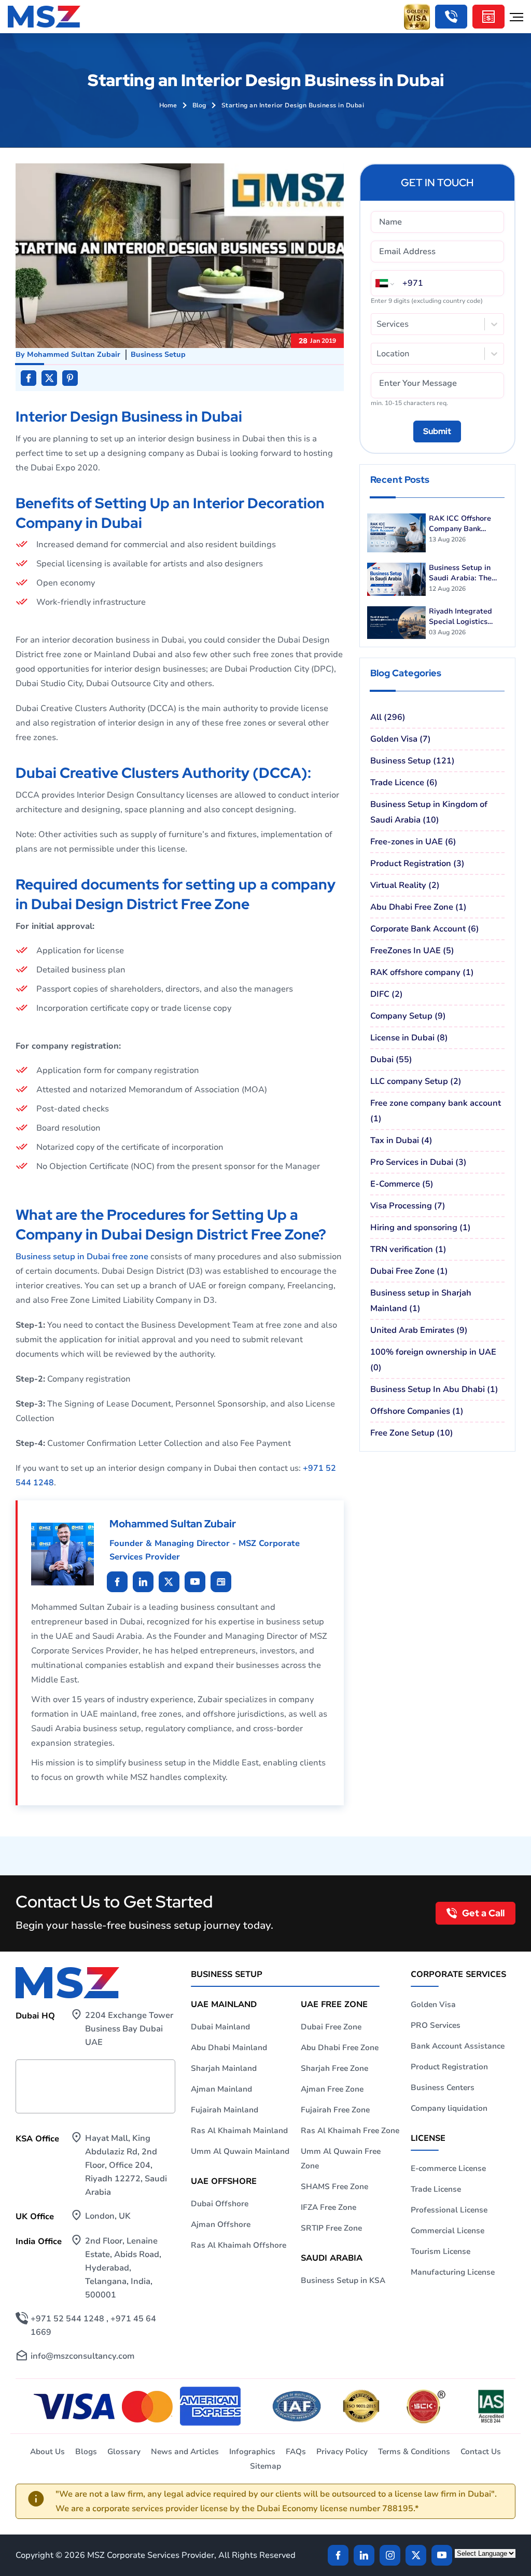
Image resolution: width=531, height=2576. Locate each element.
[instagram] (390, 2555)
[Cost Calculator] (488, 17)
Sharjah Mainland (224, 2068)
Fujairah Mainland (225, 2110)
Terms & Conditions (414, 2452)
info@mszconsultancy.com (82, 2356)
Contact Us (481, 2452)
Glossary (124, 2452)
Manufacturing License (453, 2272)
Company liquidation (449, 2108)
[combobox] (378, 324)
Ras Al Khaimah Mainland (239, 2131)
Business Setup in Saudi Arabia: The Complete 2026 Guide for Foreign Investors (467, 573)
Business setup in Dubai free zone (82, 1257)
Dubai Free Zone (331, 2027)
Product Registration (449, 2067)
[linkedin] (117, 1582)
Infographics (252, 2452)
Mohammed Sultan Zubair (74, 354)
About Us (47, 2452)
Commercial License (448, 2231)
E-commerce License (448, 2168)
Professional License (449, 2210)
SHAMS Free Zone (334, 2187)
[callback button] (451, 17)
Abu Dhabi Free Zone (340, 2048)
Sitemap (265, 2466)
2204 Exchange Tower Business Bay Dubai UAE (129, 2029)
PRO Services (436, 2025)
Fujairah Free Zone (335, 2110)
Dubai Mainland (220, 2027)
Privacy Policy (342, 2452)
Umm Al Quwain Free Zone (341, 2159)
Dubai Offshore (220, 2204)
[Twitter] (416, 2555)
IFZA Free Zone (329, 2207)
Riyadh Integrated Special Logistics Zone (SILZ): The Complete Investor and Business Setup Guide (463, 617)
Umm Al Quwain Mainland (240, 2151)
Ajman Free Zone (332, 2089)
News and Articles (185, 2452)
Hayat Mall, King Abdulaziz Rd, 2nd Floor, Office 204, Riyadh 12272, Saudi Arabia (126, 2165)
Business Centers (443, 2087)
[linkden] (364, 2555)
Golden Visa (433, 2004)
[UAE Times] (221, 1582)
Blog (199, 105)
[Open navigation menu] (516, 17)
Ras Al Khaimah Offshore (239, 2245)
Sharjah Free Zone (334, 2068)
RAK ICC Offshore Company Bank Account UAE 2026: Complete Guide (462, 524)
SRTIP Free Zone (331, 2228)
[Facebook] (338, 2555)
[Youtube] (169, 1582)
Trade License (436, 2189)
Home (168, 105)
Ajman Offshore (221, 2224)
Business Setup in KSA (343, 2280)
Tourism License (441, 2251)
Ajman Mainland (221, 2089)
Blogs (86, 2452)
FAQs (296, 2452)
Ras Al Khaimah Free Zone (350, 2131)
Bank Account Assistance (458, 2046)
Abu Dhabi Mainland (229, 2048)
